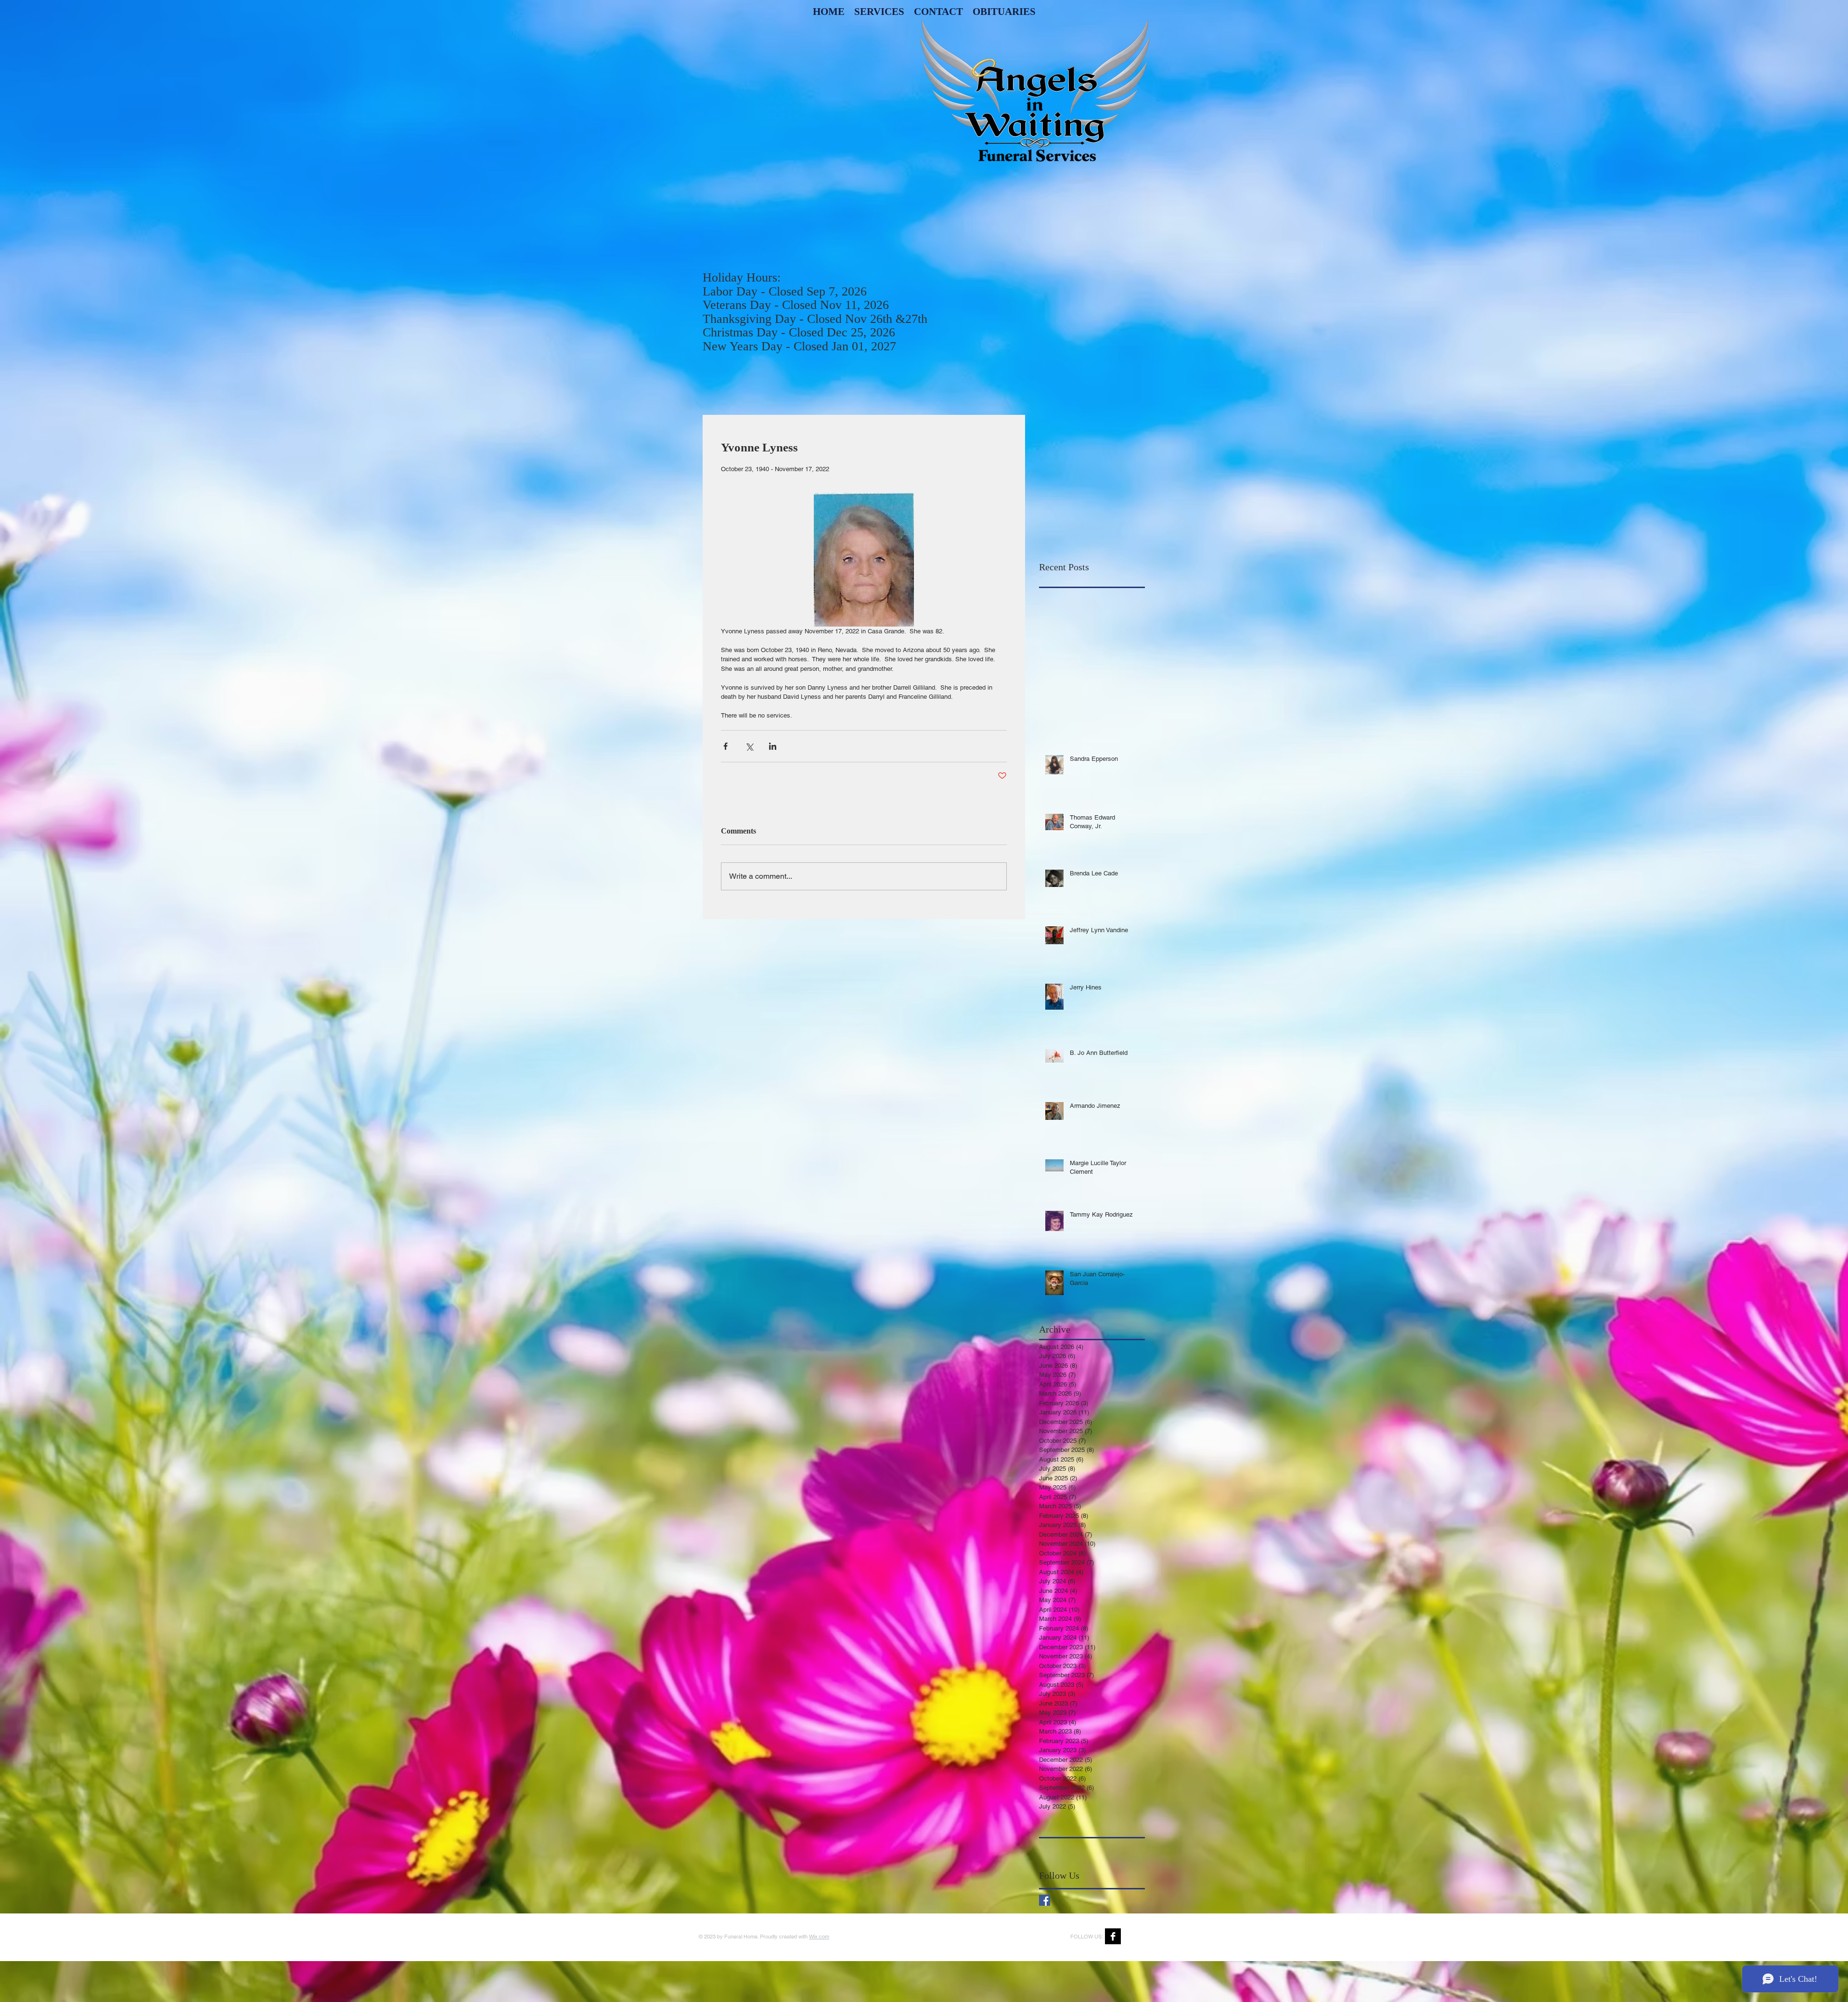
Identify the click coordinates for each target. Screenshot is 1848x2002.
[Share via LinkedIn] (773, 746)
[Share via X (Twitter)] (749, 746)
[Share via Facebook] (725, 746)
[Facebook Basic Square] (1045, 1900)
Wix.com (819, 1937)
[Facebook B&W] (1113, 1936)
